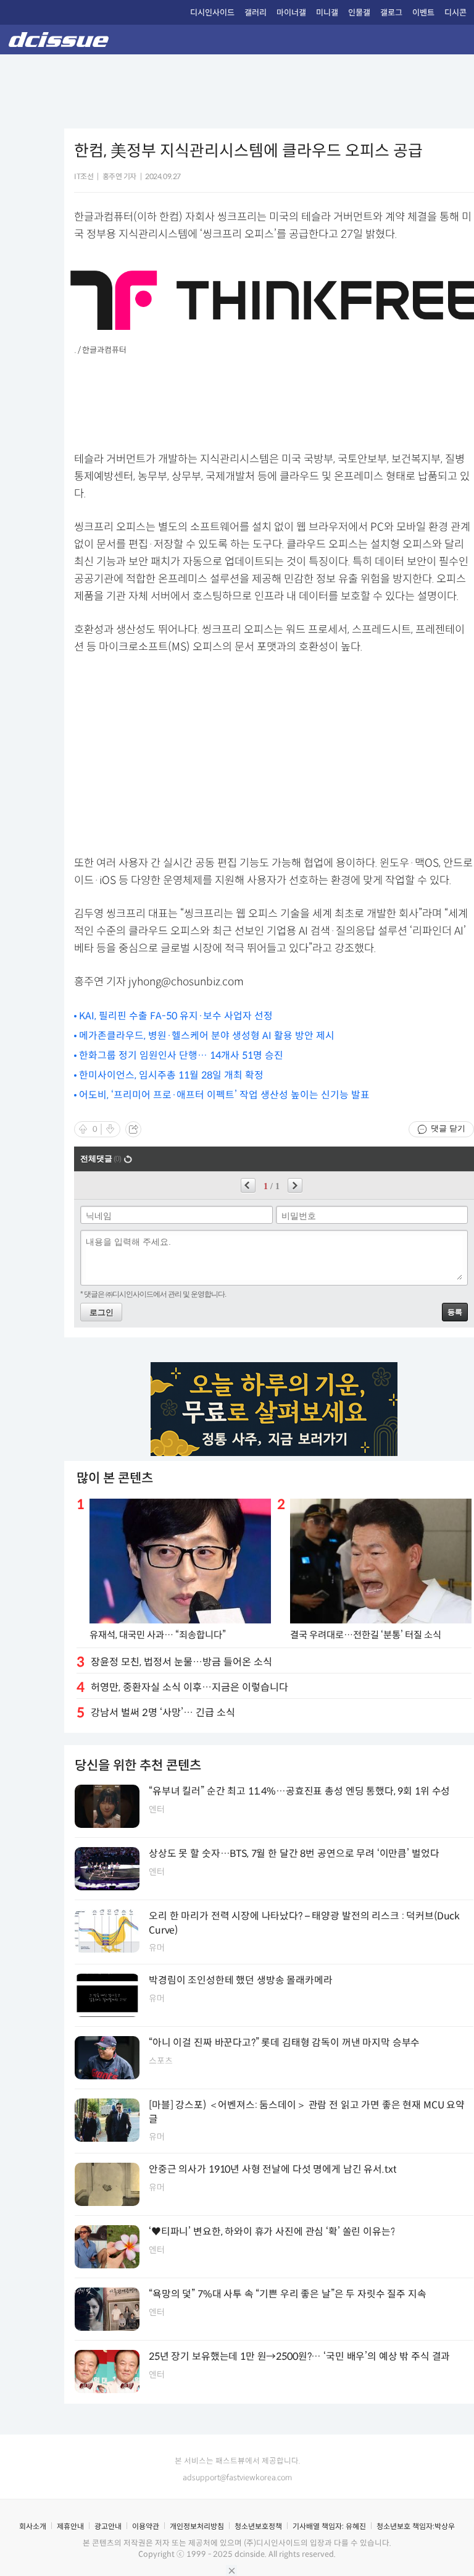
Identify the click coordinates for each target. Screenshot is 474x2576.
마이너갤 (291, 13)
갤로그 (391, 13)
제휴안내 (70, 2526)
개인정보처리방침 (197, 2526)
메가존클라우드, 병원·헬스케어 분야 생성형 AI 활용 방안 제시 (207, 1036)
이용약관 (146, 2526)
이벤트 (423, 13)
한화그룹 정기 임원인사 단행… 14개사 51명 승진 (181, 1055)
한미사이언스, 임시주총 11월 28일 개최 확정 (171, 1075)
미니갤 (327, 13)
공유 (133, 1129)
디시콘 (455, 13)
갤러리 (256, 13)
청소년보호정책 (258, 2526)
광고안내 (108, 2526)
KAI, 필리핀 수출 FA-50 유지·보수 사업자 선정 (176, 1016)
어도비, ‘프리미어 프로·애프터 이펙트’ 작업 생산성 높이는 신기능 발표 (224, 1095)
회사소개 (33, 2526)
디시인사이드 (212, 13)
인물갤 (359, 13)
